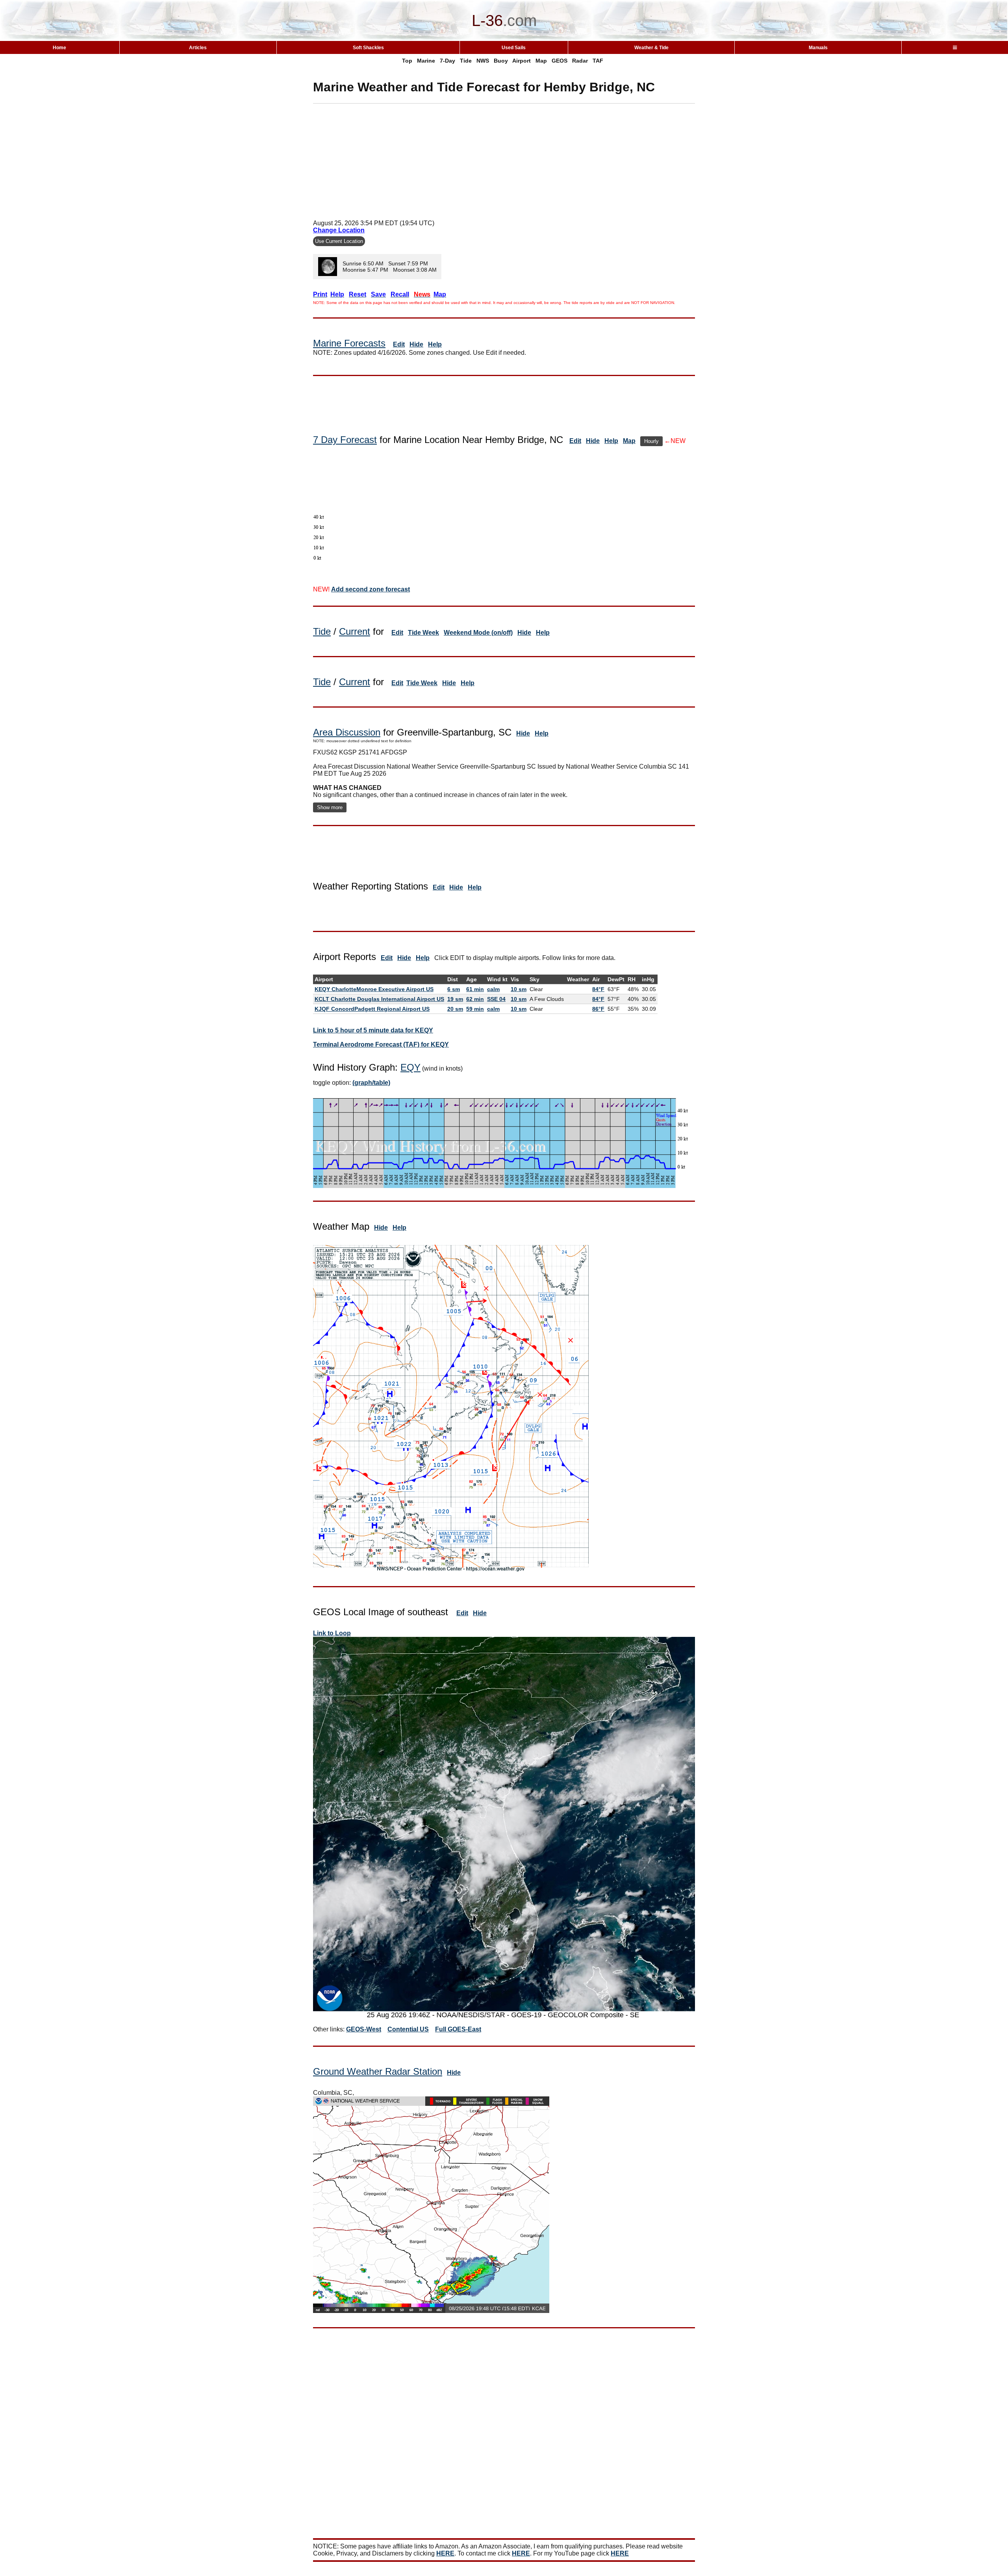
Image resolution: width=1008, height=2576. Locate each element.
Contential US (408, 2029)
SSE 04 (496, 999)
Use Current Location (339, 241)
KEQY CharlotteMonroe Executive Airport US (374, 989)
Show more (330, 807)
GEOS (560, 61)
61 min (475, 989)
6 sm (454, 989)
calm (493, 989)
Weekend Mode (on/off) (478, 633)
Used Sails (514, 48)
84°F (598, 989)
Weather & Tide (651, 48)
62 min (475, 999)
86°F (598, 1009)
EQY (410, 1067)
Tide (466, 61)
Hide (416, 344)
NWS (483, 61)
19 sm (455, 999)
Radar (580, 61)
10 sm (519, 989)
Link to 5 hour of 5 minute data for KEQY (373, 1030)
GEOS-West (364, 2029)
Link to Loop (332, 1633)
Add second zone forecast (371, 589)
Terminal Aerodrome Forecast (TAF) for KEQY (381, 1044)
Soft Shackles (368, 48)
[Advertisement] (504, 159)
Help (435, 344)
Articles (198, 48)
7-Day (447, 61)
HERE (445, 2553)
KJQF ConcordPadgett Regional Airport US (372, 1009)
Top (407, 61)
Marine (426, 61)
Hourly (651, 441)
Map (541, 61)
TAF (598, 61)
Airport (522, 61)
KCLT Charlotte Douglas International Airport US (379, 999)
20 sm (455, 1009)
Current (355, 631)
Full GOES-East (458, 2029)
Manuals (818, 48)
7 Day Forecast (345, 440)
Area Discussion (347, 732)
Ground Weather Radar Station (378, 2071)
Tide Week (423, 633)
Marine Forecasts (349, 343)
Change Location (339, 230)
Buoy (501, 61)
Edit (399, 344)
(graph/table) (371, 1083)
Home (59, 48)
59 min (475, 1009)
